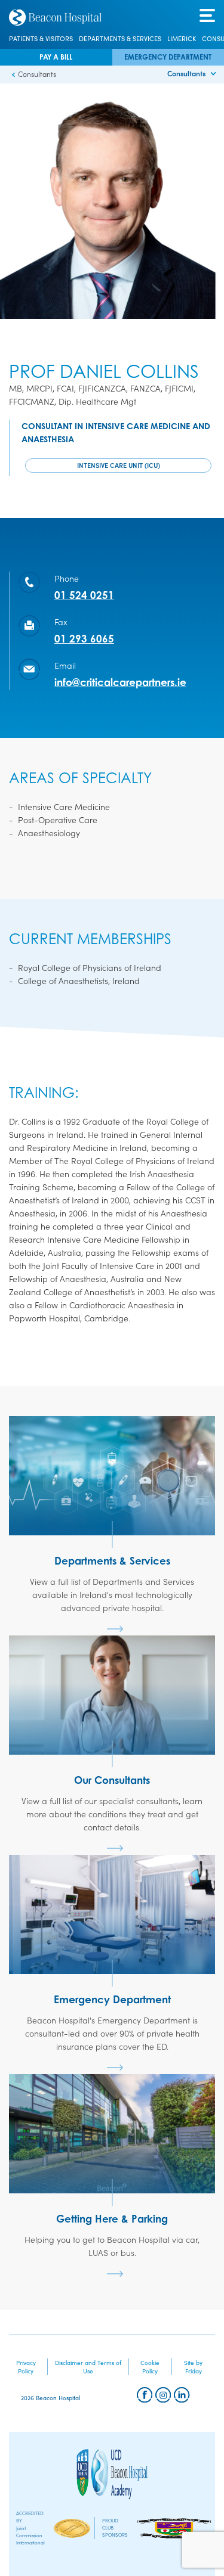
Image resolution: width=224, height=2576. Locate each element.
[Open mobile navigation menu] (207, 16)
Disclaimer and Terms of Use (88, 2367)
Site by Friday (193, 2367)
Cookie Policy (150, 2367)
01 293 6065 (84, 639)
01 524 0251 (84, 595)
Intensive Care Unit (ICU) (119, 465)
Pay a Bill (56, 57)
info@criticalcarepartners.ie (120, 682)
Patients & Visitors (41, 39)
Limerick (182, 39)
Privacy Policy (26, 2367)
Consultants (186, 73)
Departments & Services (120, 39)
